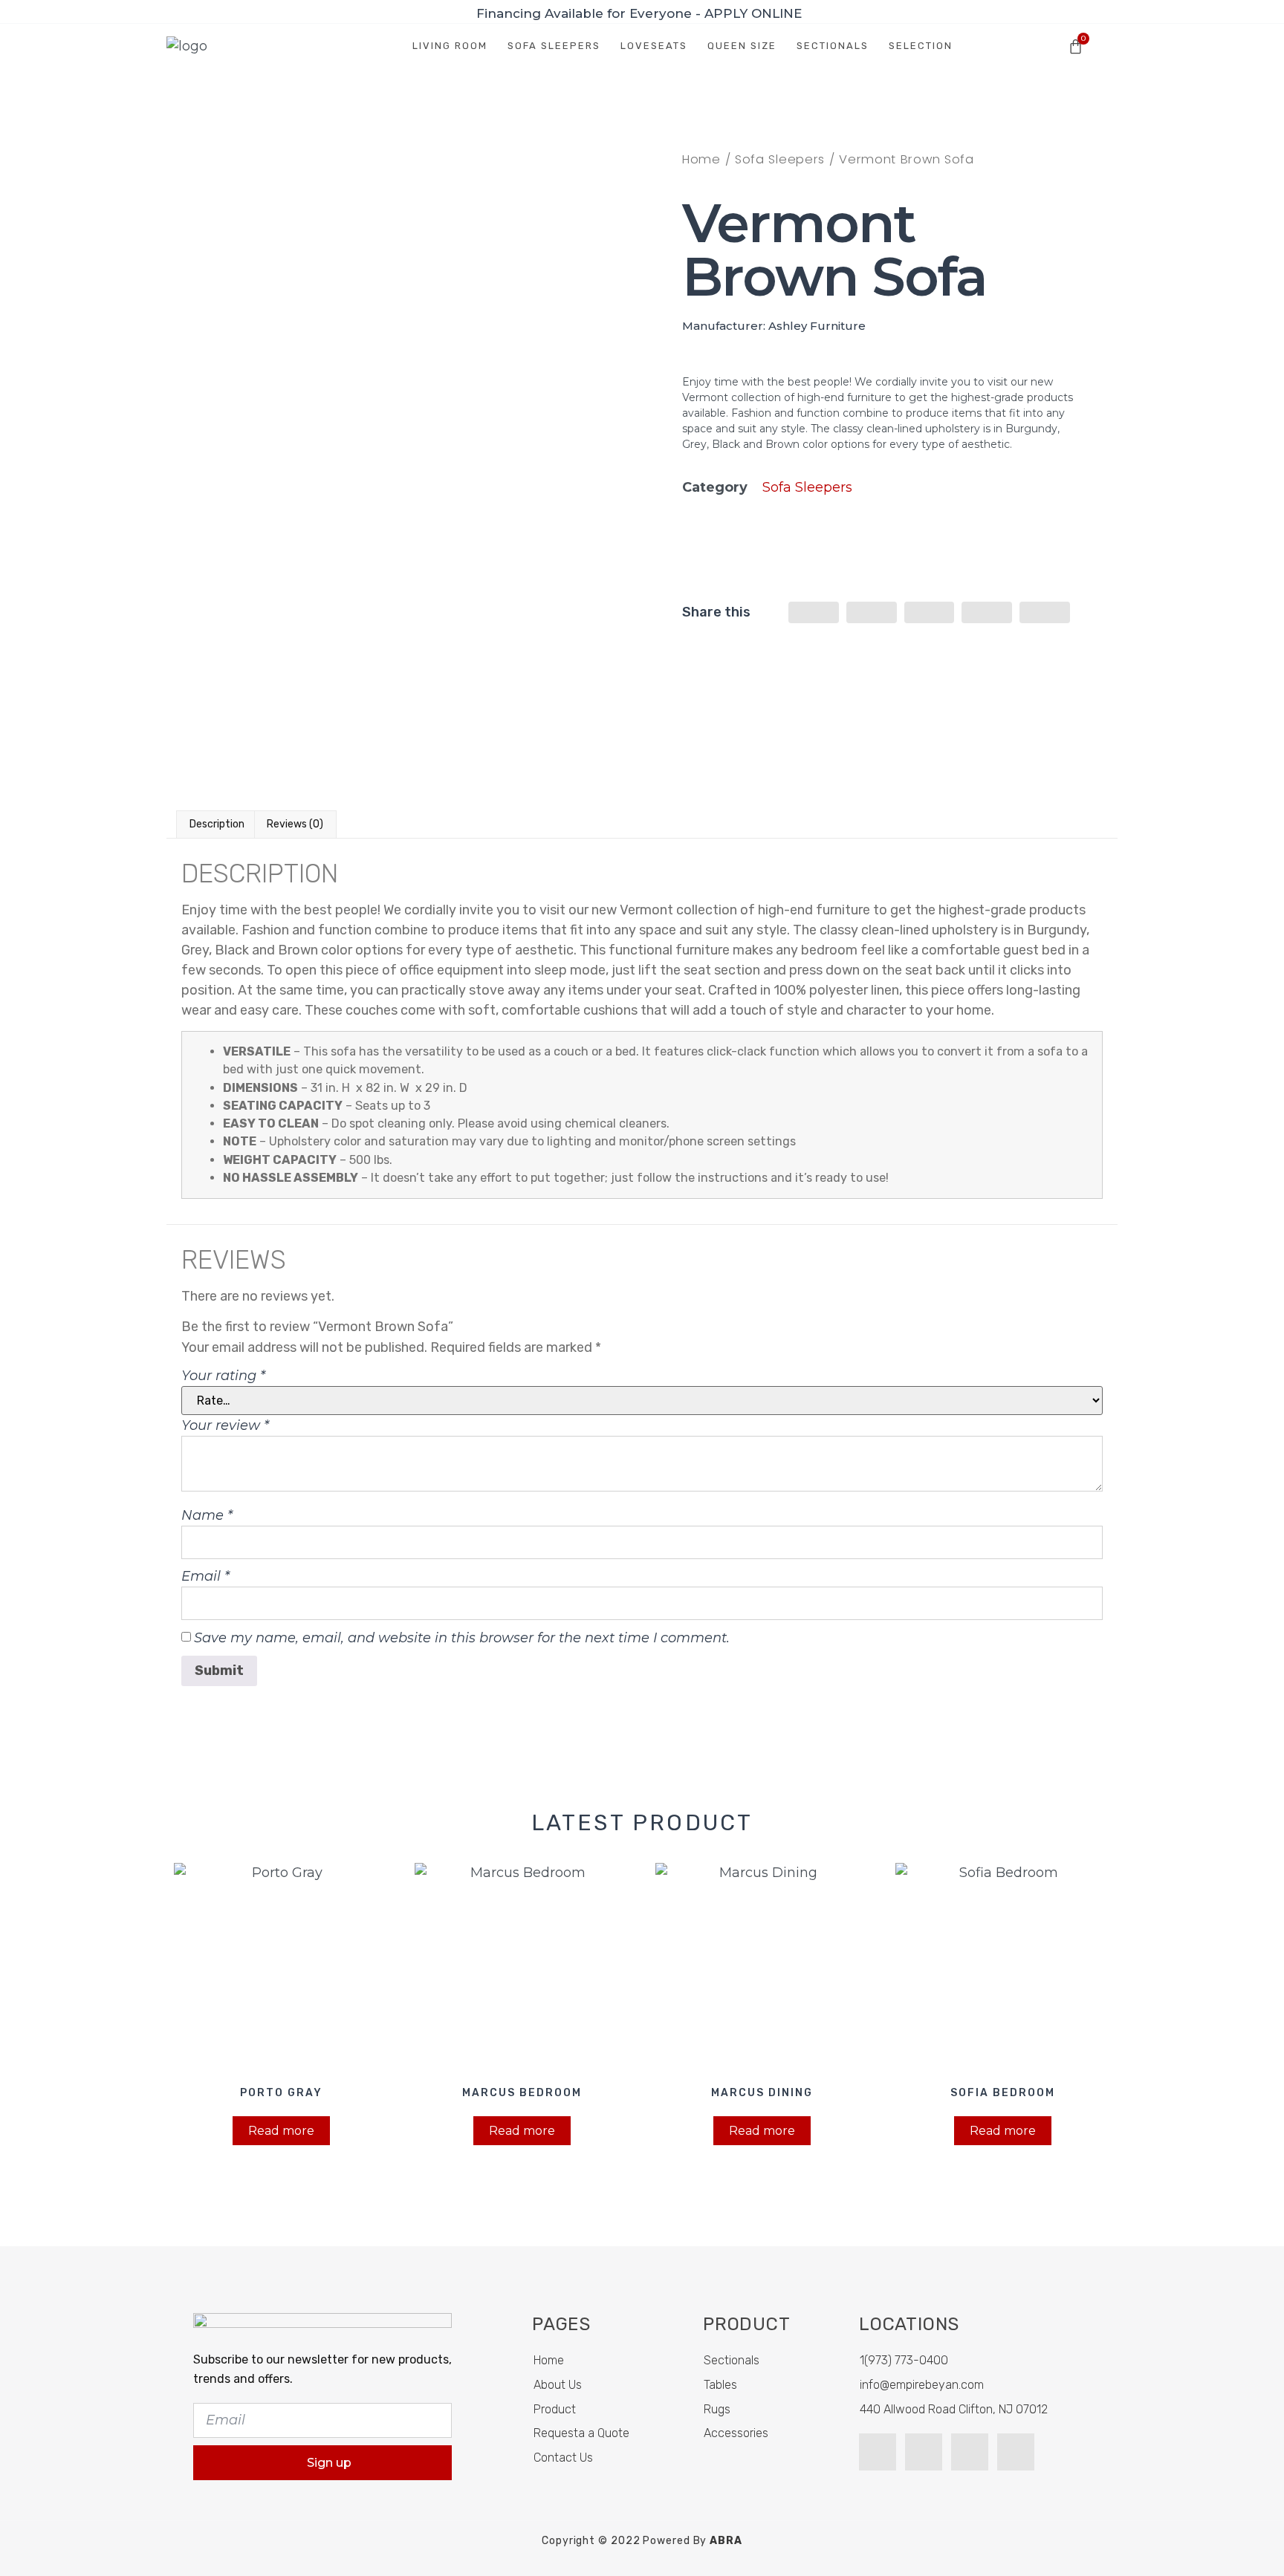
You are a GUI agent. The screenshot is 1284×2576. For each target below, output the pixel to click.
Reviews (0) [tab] (295, 824)
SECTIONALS (833, 46)
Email (205, 1576)
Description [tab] (217, 824)
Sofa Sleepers (780, 159)
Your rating (223, 1376)
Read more (281, 2131)
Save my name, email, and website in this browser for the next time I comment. (462, 1638)
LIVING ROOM (450, 46)
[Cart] (1076, 46)
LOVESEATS (654, 46)
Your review (225, 1425)
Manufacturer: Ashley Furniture (774, 326)
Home (701, 159)
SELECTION (921, 46)
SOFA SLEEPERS (554, 46)
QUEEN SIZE (742, 46)
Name (207, 1515)
